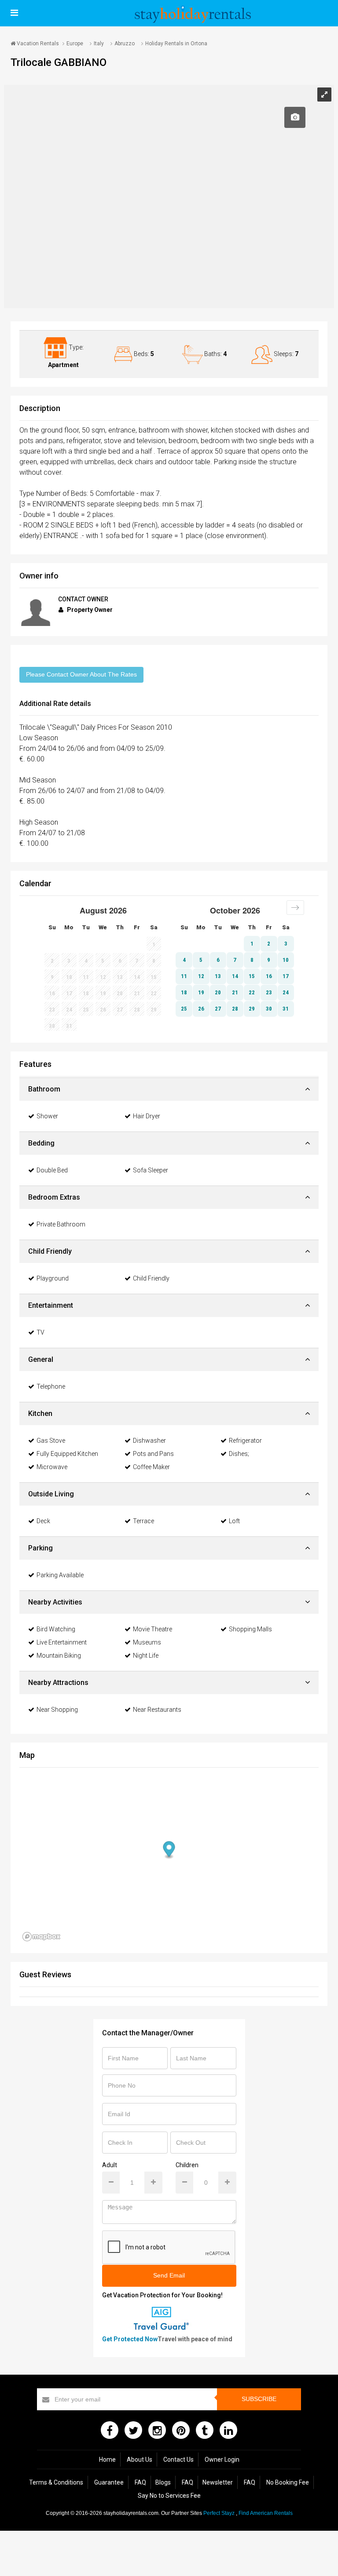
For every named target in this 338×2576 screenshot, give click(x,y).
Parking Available (60, 1575)
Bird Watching (56, 1629)
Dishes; (239, 1454)
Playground (53, 1278)
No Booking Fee (288, 2482)
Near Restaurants (157, 1710)
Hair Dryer (147, 1116)
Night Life (146, 1655)
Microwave (52, 1467)
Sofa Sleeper (151, 1170)
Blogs (163, 2482)
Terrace (143, 1521)
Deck (43, 1521)
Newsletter (218, 2482)
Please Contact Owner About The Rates (81, 674)
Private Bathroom (61, 1224)
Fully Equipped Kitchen (67, 1454)
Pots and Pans (153, 1454)
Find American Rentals (266, 2513)
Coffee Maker (151, 1467)
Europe (75, 44)
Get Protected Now (130, 2339)
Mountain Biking (59, 1655)
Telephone (51, 1386)
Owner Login (222, 2460)
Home (107, 2460)
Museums (147, 1642)
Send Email (169, 2275)
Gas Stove (51, 1441)
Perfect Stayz (219, 2513)
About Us (140, 2460)
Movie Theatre (152, 1629)
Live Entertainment (62, 1642)
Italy (99, 44)
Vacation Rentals (37, 44)
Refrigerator (245, 1441)
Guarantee (109, 2482)
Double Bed (52, 1170)
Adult (110, 2165)
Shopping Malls (250, 1629)
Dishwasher (149, 1441)
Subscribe (259, 2399)
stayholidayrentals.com (131, 2513)
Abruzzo (125, 44)
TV (40, 1332)
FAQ (140, 2482)
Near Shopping (57, 1710)
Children (187, 2165)
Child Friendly (151, 1278)
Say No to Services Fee (169, 2496)
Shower (47, 1116)
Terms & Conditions (56, 2482)
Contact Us (178, 2460)
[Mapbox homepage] (41, 1937)
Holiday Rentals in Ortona (176, 44)
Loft (234, 1521)
